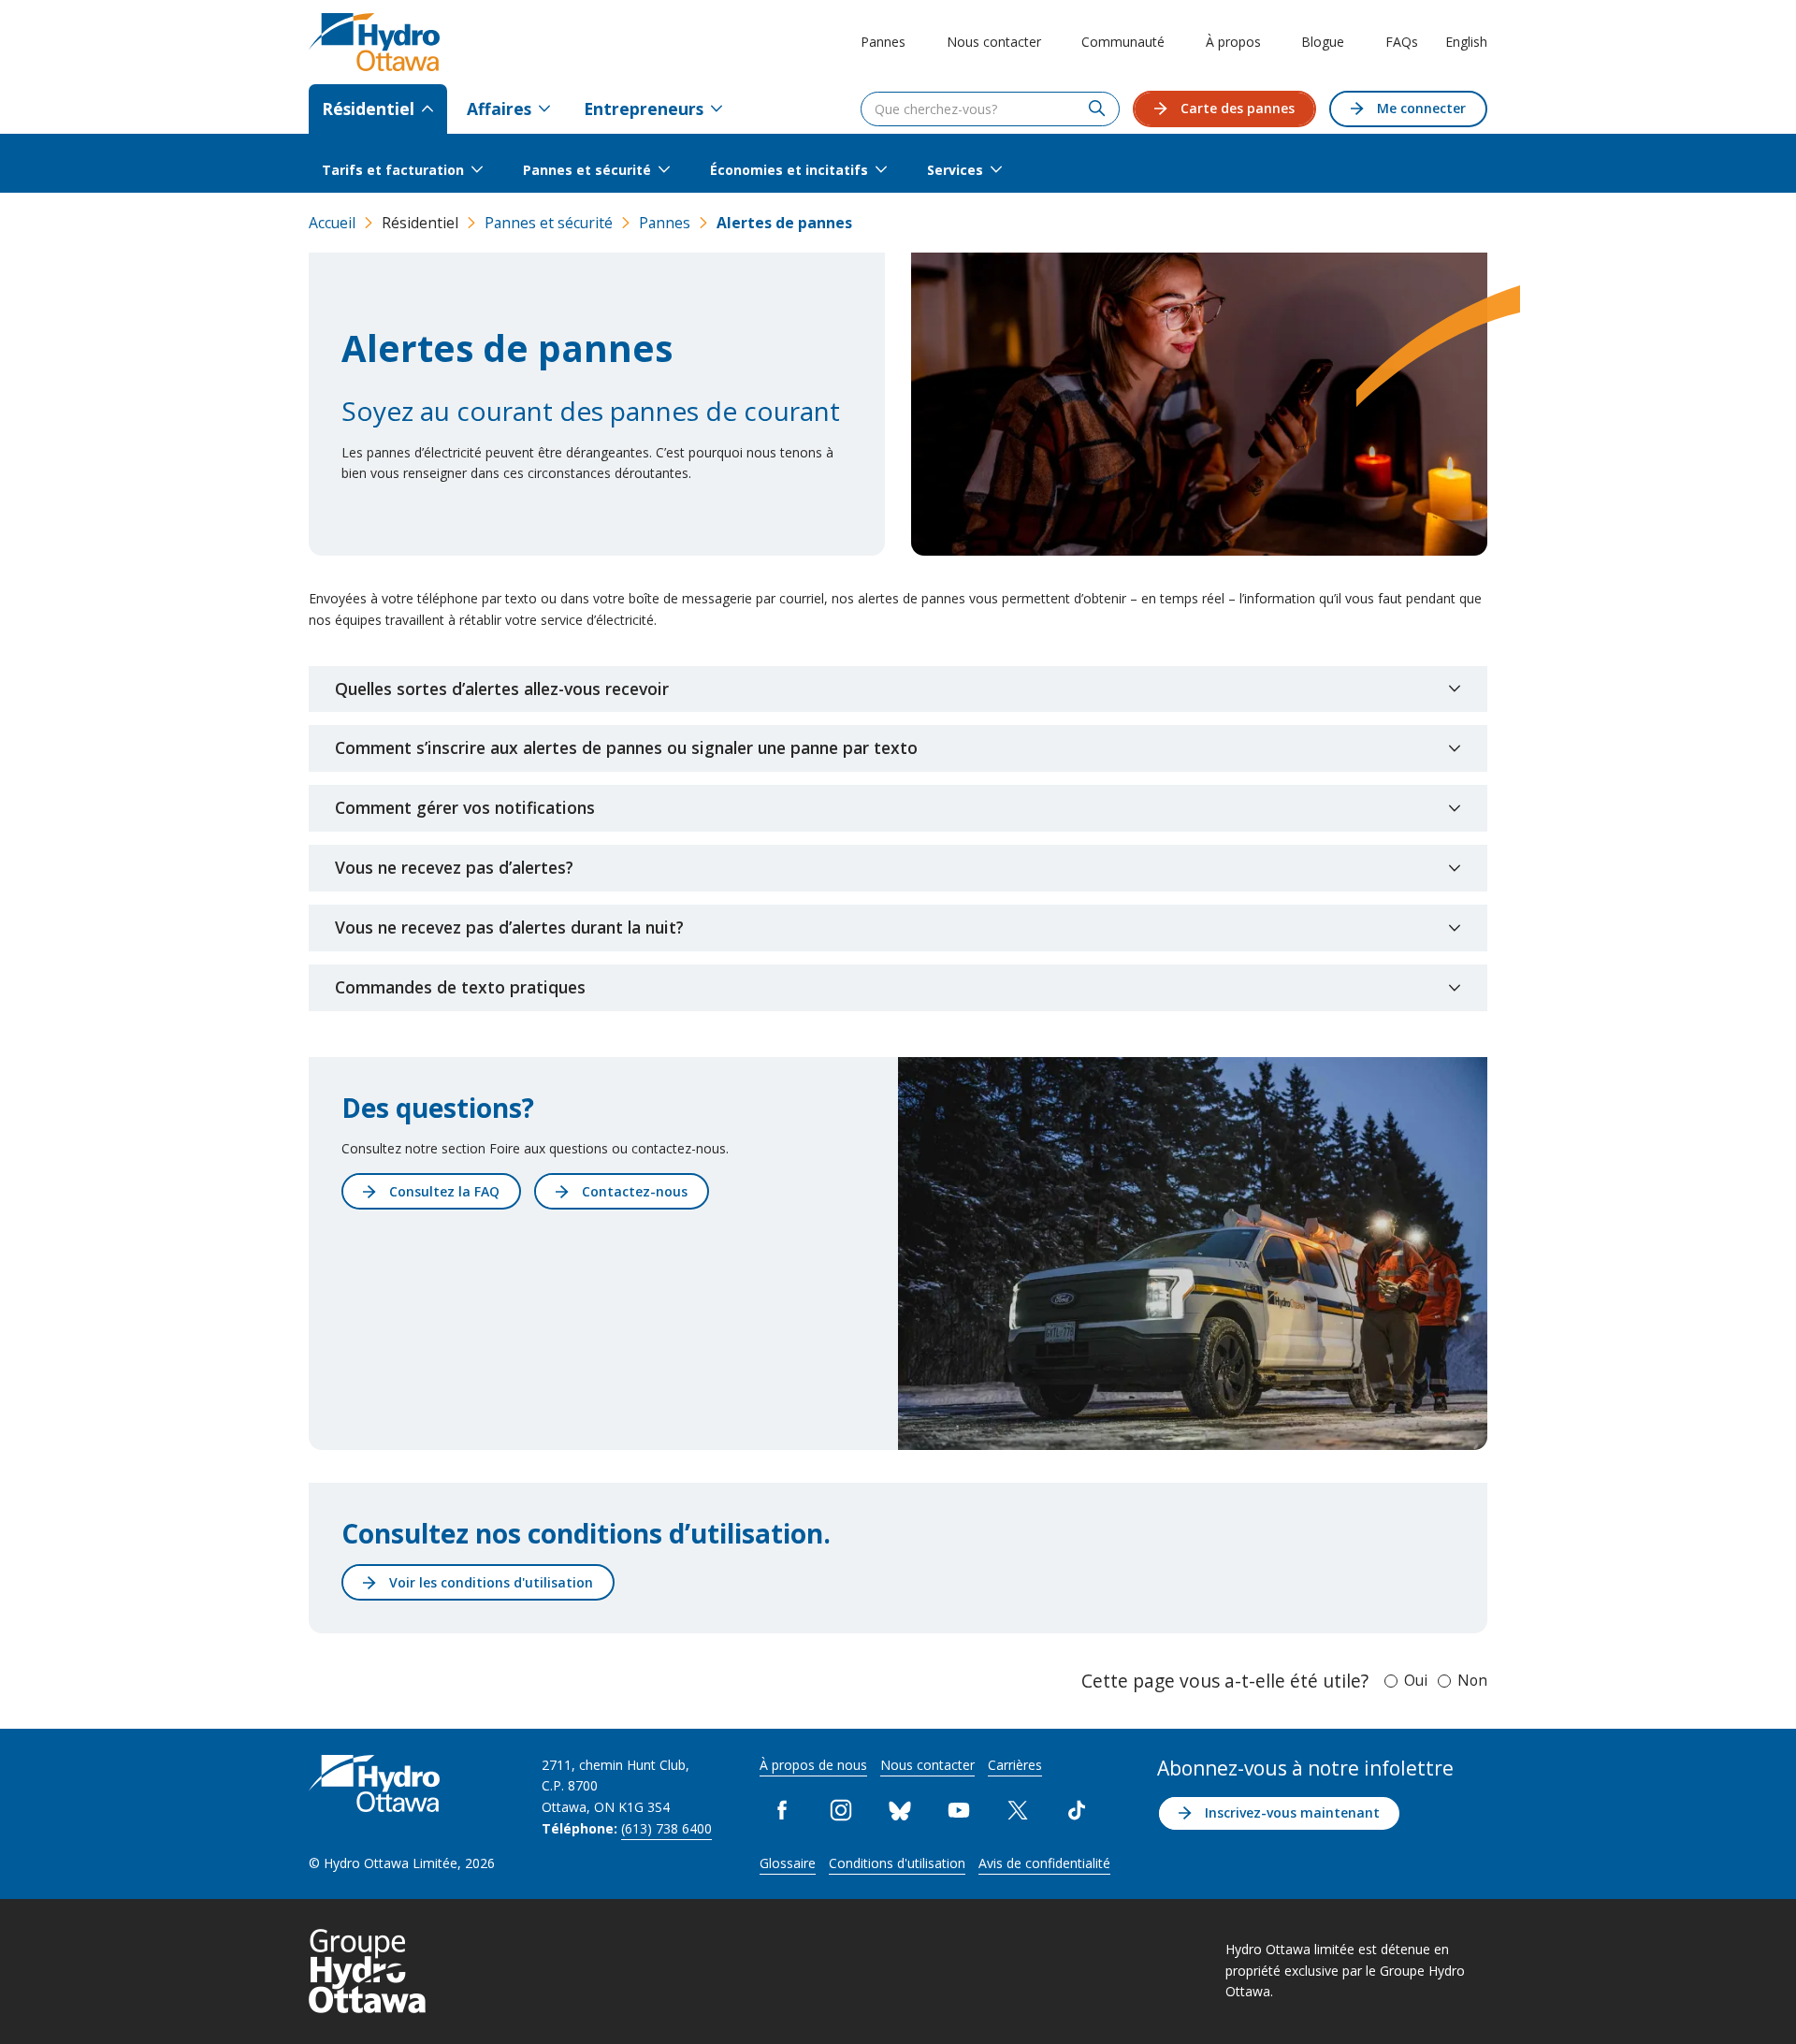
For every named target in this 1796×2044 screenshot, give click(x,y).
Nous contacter (994, 42)
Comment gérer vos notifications (465, 807)
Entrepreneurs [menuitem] (644, 109)
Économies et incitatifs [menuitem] (789, 170)
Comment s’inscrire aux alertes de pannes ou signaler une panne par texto (626, 747)
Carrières (1015, 1765)
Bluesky (900, 1811)
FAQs (1402, 42)
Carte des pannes (1238, 108)
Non (1472, 1680)
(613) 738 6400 (666, 1828)
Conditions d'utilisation (897, 1863)
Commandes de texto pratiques (460, 987)
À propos (1233, 42)
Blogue (1323, 42)
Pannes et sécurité (549, 223)
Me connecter (1421, 108)
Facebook (782, 1811)
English (1466, 42)
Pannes (883, 42)
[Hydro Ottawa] (374, 42)
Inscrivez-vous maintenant (1292, 1812)
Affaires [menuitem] (499, 109)
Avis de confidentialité (1044, 1863)
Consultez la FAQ (444, 1191)
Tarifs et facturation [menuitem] (393, 170)
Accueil (332, 223)
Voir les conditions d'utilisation (491, 1582)
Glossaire (788, 1863)
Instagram (841, 1811)
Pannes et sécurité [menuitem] (587, 170)
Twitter (1018, 1811)
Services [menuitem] (955, 170)
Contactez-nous (635, 1191)
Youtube (959, 1811)
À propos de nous (813, 1765)
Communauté (1123, 42)
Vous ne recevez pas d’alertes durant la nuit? (509, 927)
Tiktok (1077, 1811)
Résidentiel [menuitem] (368, 109)
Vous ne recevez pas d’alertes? (454, 867)
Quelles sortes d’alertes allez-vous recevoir (502, 689)
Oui (1416, 1680)
